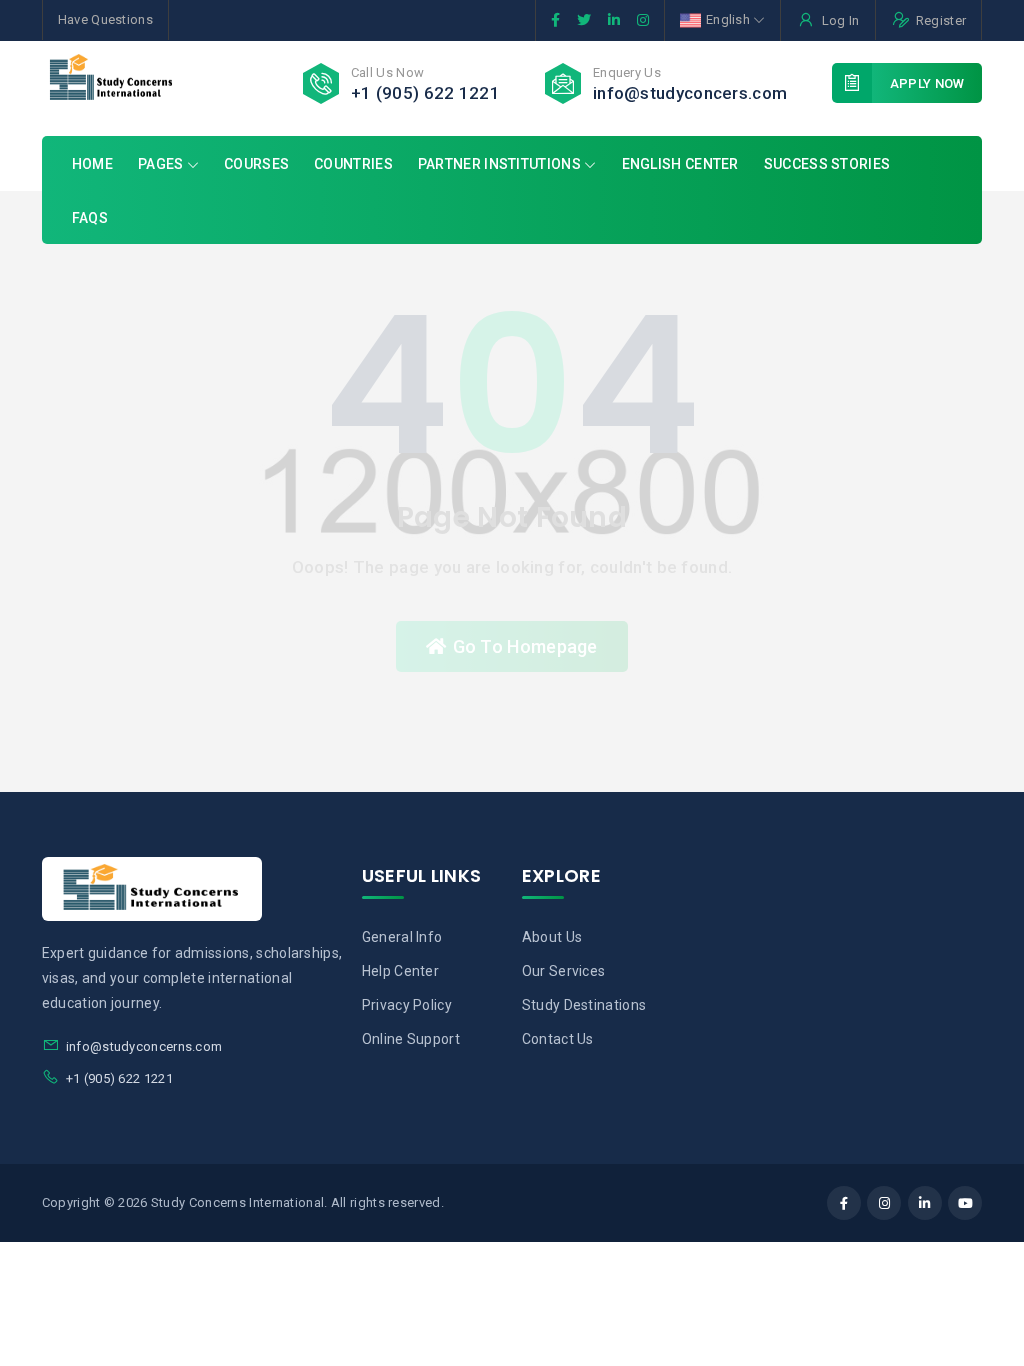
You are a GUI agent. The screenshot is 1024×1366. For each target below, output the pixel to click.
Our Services (564, 971)
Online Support (411, 1039)
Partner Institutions (499, 164)
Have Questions (105, 19)
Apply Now (927, 83)
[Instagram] (884, 1203)
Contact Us (558, 1039)
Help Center (400, 971)
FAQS (90, 218)
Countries (353, 164)
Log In (840, 20)
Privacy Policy (407, 1005)
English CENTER (680, 164)
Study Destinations (584, 1005)
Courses (256, 164)
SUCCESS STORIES (827, 164)
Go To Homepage (525, 646)
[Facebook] (844, 1203)
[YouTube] (965, 1203)
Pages (162, 164)
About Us (552, 937)
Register (941, 20)
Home (92, 164)
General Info (402, 937)
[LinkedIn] (925, 1203)
